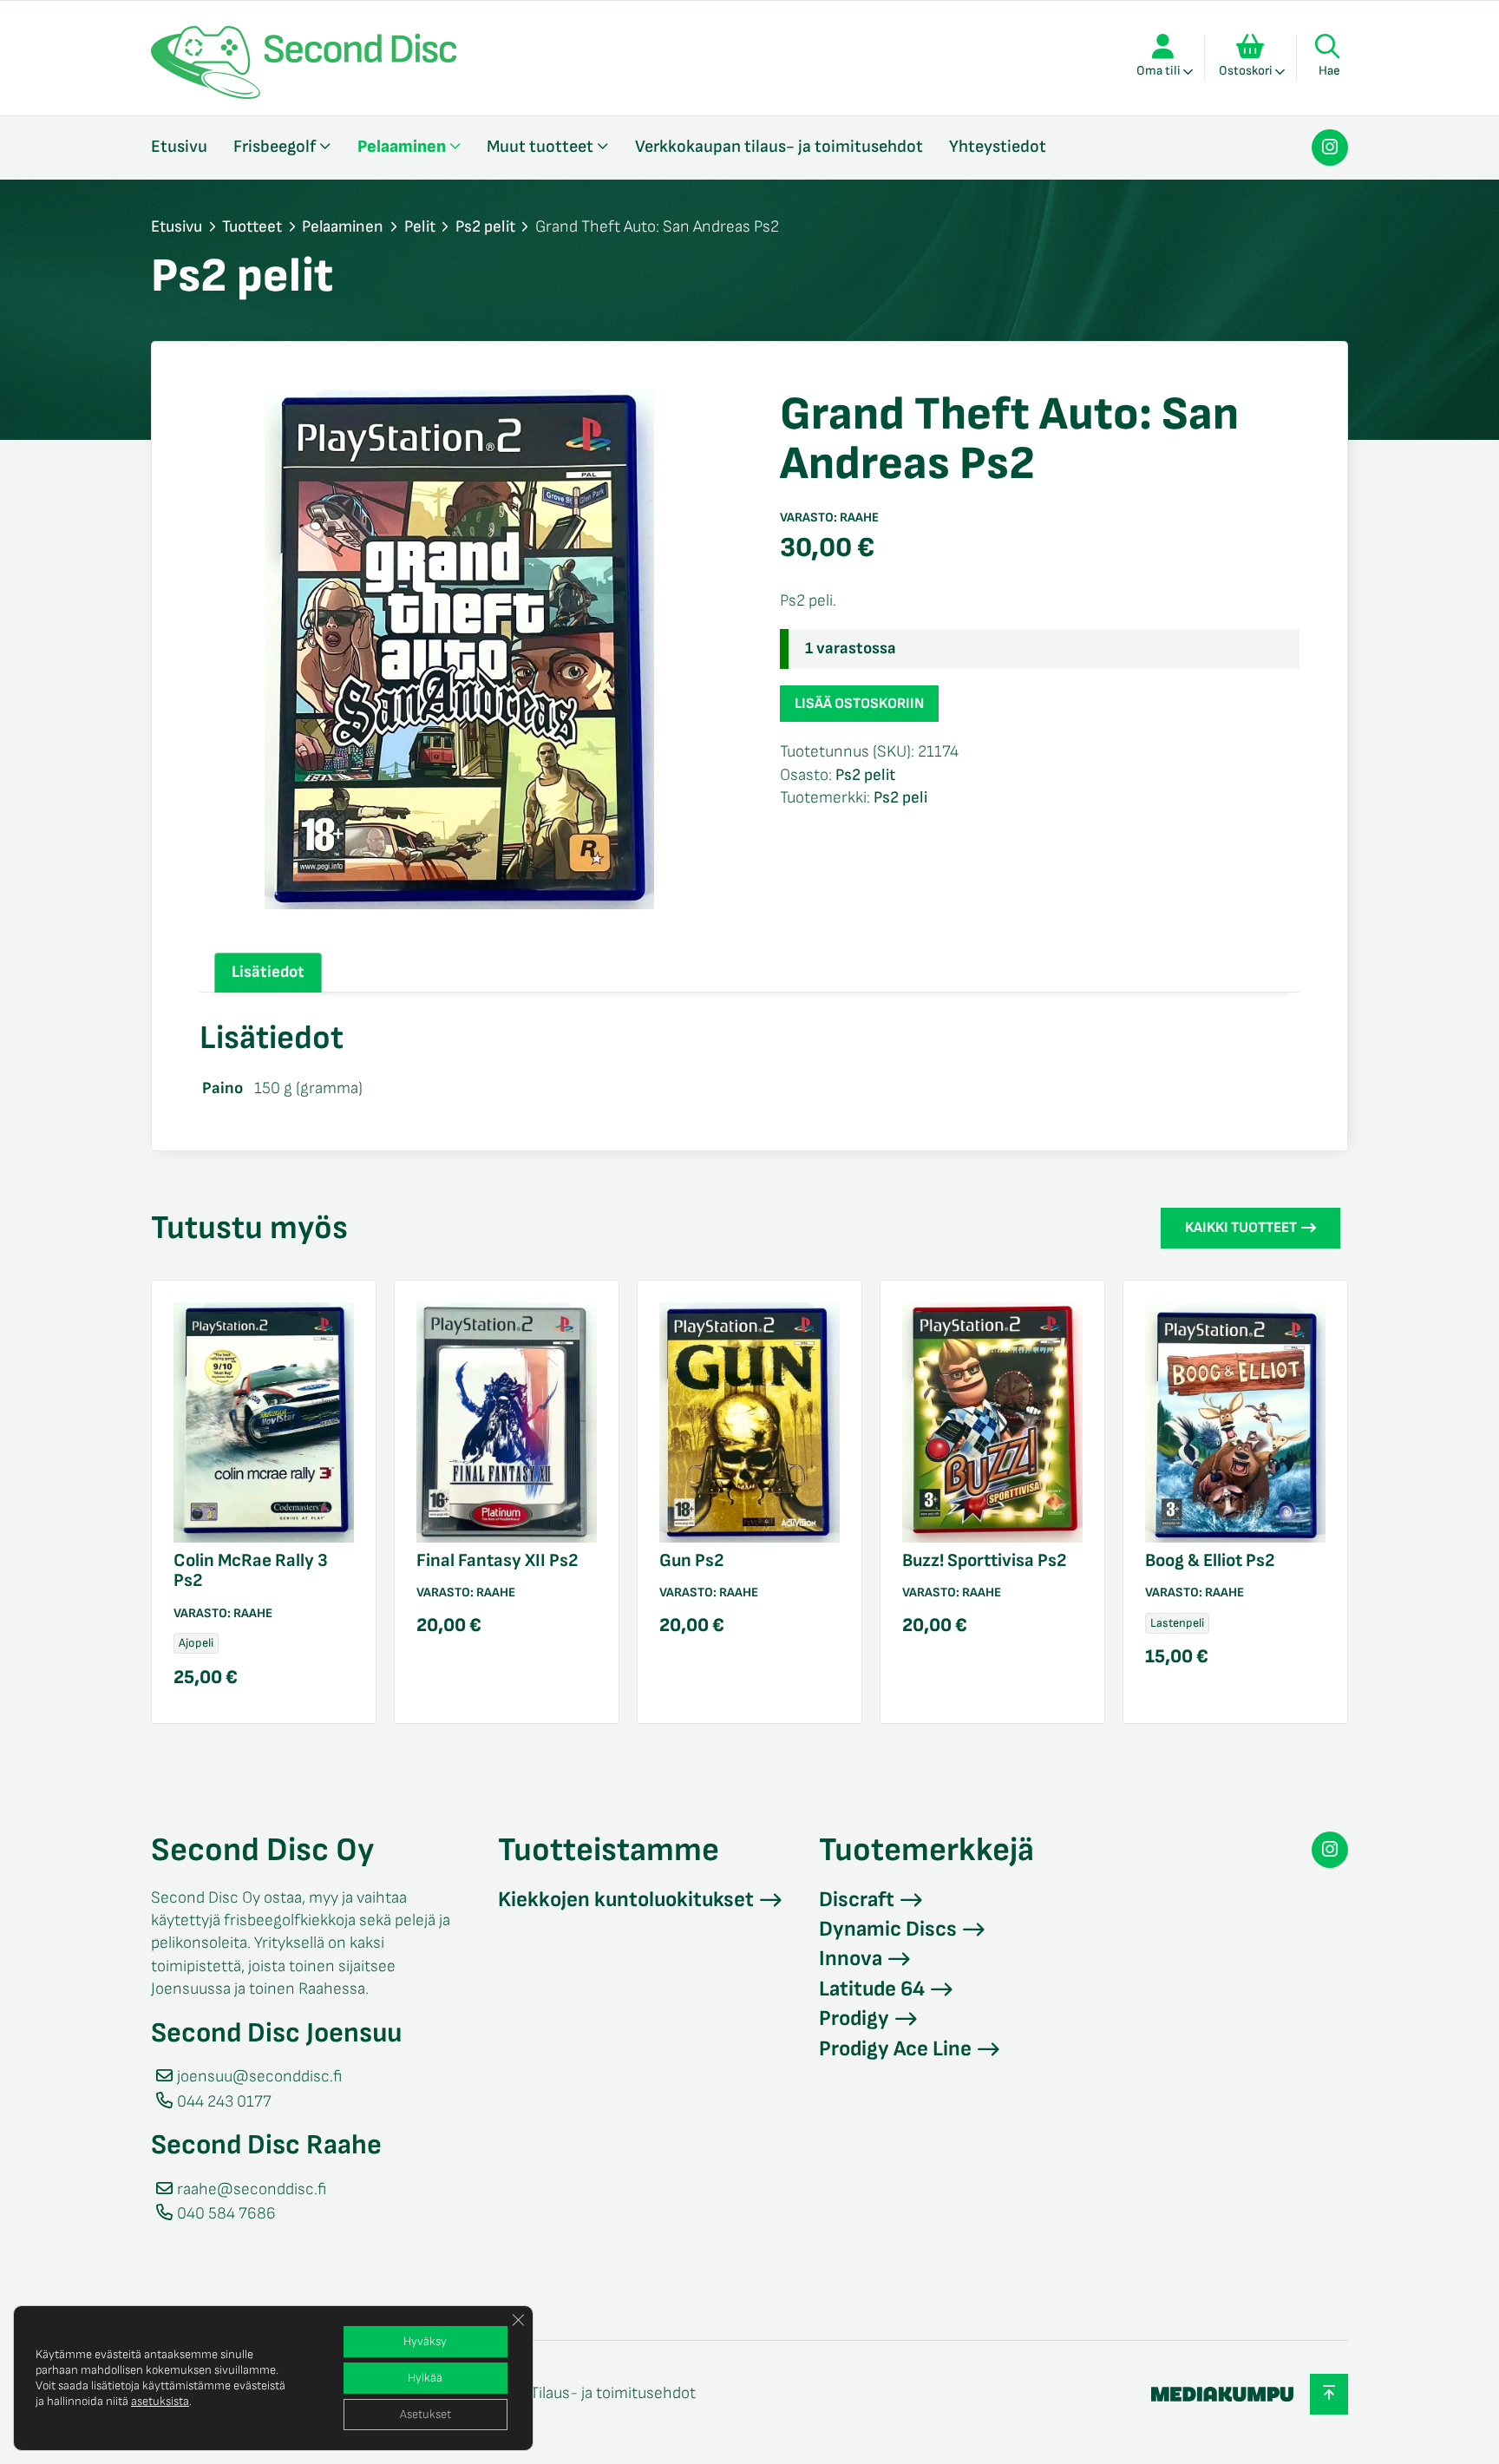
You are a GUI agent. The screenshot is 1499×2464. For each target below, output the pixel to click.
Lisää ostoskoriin (859, 704)
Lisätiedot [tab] (268, 972)
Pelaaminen (402, 147)
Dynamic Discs (888, 1929)
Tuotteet (252, 227)
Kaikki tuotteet (1241, 1228)
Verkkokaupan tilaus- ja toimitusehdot (779, 147)
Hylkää (425, 2378)
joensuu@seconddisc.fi (259, 2077)
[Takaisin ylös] (1329, 2394)
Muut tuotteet (540, 147)
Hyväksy (425, 2341)
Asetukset (425, 2414)
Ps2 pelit (485, 227)
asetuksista (160, 2401)
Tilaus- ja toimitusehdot (613, 2393)
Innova (851, 1959)
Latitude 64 (872, 1989)
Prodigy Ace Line (895, 2049)
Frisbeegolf (275, 147)
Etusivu (179, 147)
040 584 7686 (226, 2214)
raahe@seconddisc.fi (252, 2189)
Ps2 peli (900, 798)
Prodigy (854, 2018)
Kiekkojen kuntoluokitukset (626, 1900)
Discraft (857, 1900)
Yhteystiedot (998, 147)
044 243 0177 (224, 2102)
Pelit (420, 227)
